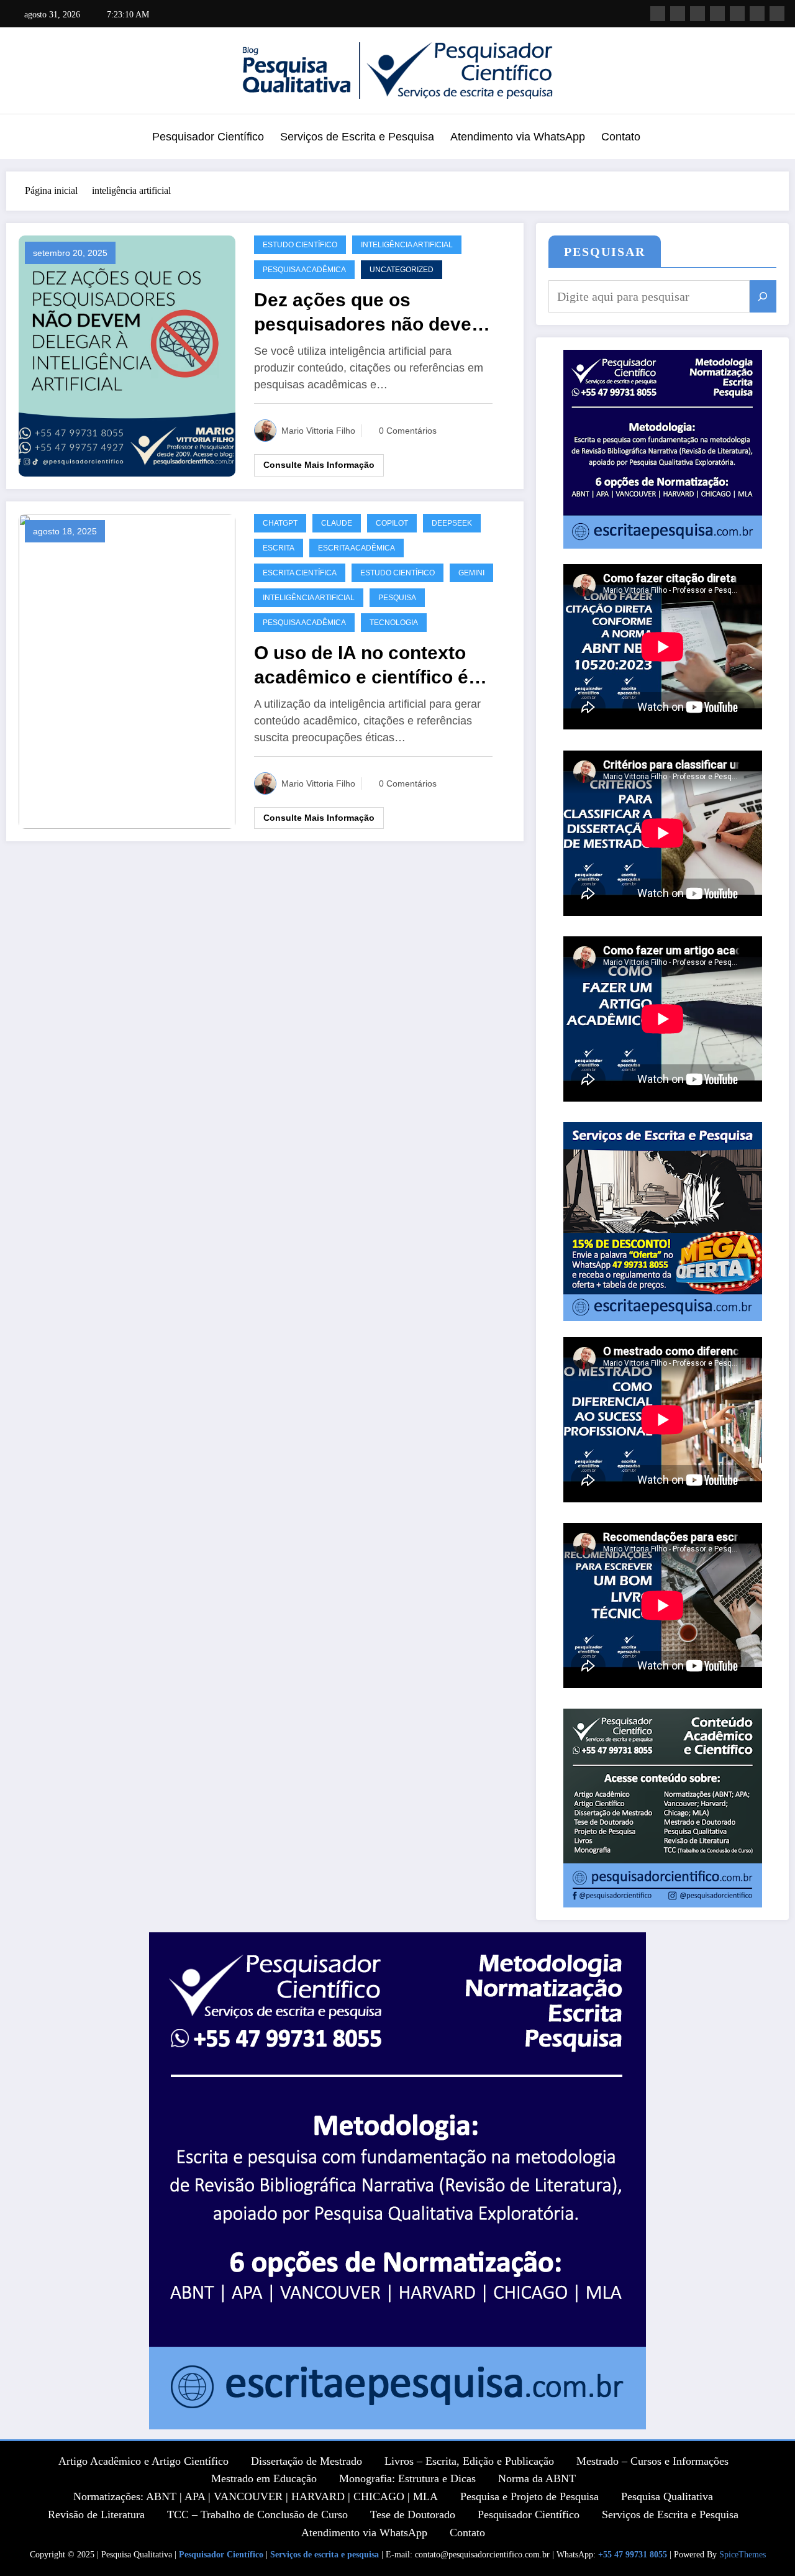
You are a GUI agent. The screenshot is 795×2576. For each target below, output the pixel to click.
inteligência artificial (407, 245)
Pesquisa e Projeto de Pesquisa (529, 2496)
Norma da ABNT (537, 2478)
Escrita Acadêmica (357, 548)
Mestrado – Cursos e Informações (652, 2461)
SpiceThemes (743, 2555)
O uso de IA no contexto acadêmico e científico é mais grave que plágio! (361, 666)
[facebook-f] (697, 14)
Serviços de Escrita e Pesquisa (357, 137)
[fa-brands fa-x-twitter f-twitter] (757, 14)
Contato (621, 137)
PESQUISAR (605, 252)
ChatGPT (280, 523)
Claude (337, 523)
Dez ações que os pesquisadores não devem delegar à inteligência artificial (371, 313)
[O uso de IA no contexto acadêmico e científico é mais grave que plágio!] (127, 670)
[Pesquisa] (770, 139)
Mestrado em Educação (264, 2478)
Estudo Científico (300, 245)
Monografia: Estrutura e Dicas (407, 2478)
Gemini (471, 573)
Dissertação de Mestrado (307, 2461)
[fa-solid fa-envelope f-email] (678, 14)
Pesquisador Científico (208, 137)
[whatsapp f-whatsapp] (658, 14)
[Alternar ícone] (22, 138)
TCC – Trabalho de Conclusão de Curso (257, 2514)
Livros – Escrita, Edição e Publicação (469, 2461)
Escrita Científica (300, 573)
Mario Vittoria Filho (318, 431)
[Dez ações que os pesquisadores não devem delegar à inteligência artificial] (127, 354)
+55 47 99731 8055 (633, 2555)
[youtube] (737, 14)
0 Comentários (408, 431)
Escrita (279, 548)
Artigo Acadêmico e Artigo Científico (143, 2461)
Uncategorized (402, 270)
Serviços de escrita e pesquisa (325, 2555)
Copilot (392, 523)
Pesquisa (397, 598)
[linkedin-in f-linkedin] (777, 14)
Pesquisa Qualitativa (667, 2496)
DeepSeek (452, 523)
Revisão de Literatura (96, 2514)
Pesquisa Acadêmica (304, 270)
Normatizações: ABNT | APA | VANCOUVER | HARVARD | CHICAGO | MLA (256, 2496)
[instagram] (717, 14)
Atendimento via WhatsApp (518, 137)
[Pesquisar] (763, 296)
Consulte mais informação (319, 465)
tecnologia (394, 623)
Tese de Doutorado (413, 2514)
